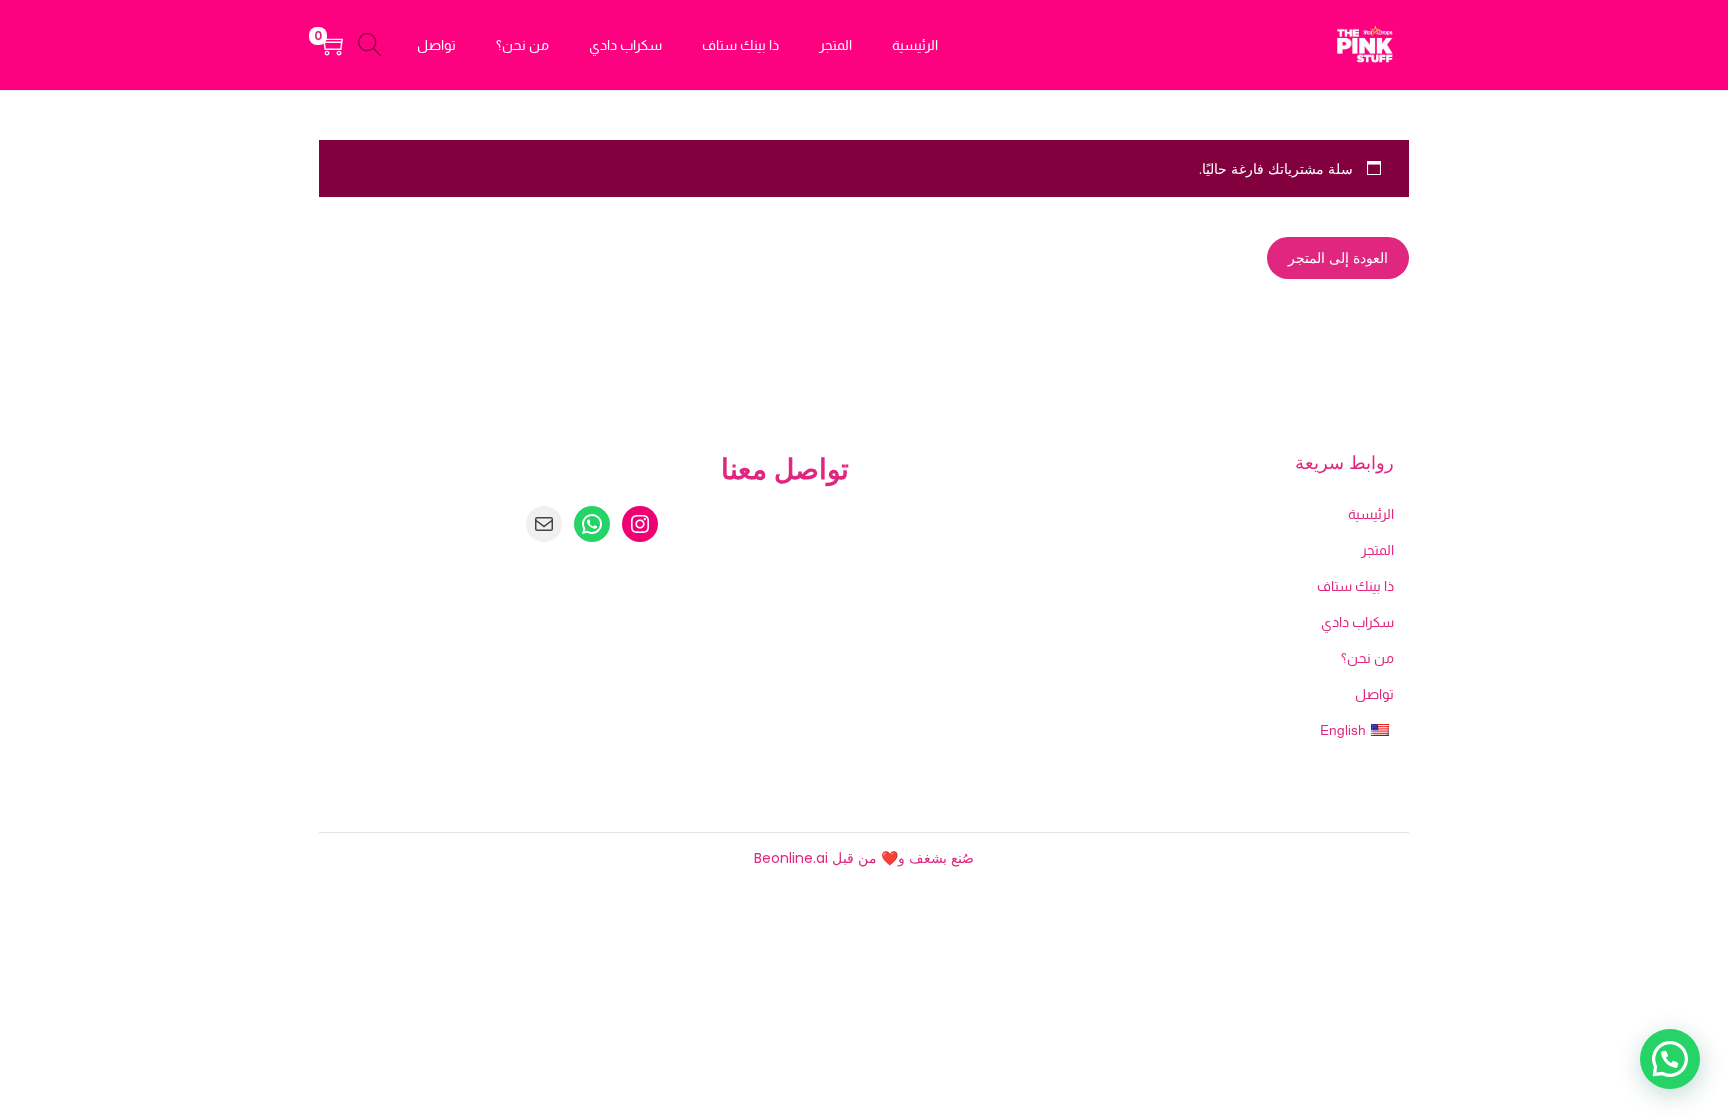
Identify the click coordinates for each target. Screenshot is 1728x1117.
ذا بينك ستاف (1355, 586)
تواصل (1374, 694)
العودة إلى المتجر (1338, 258)
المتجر (1377, 550)
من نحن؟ (1367, 658)
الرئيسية (1371, 514)
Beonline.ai (791, 858)
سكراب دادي (1357, 622)
